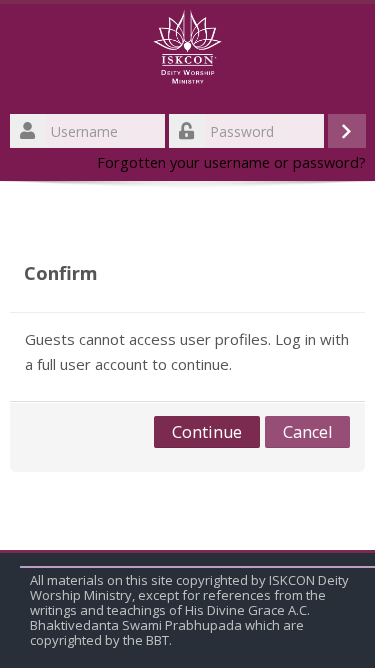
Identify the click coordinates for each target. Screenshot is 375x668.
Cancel (307, 432)
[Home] (187, 53)
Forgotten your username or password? (231, 162)
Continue (207, 432)
